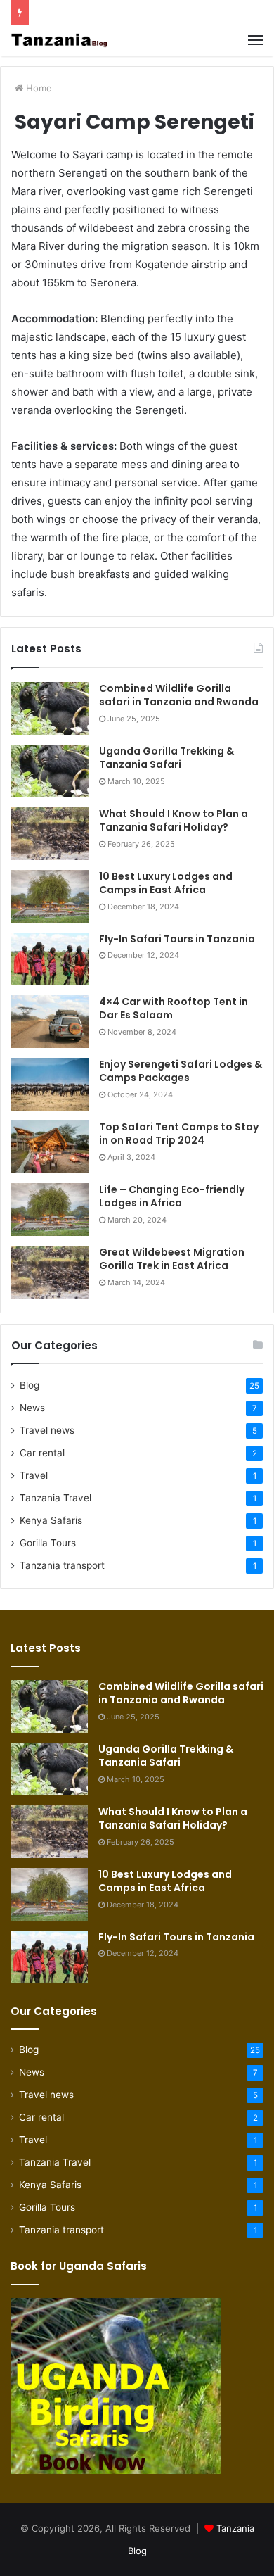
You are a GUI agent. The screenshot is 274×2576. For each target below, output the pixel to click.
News (32, 1408)
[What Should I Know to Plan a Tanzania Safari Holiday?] (50, 834)
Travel (34, 1475)
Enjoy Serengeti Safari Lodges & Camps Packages (181, 1071)
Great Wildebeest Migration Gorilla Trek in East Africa (172, 1259)
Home (38, 88)
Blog (30, 1385)
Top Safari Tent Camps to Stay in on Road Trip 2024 (179, 1134)
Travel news (47, 1430)
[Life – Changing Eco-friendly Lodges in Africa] (50, 1210)
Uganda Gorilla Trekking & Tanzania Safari (167, 758)
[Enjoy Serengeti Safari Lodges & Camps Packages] (50, 1084)
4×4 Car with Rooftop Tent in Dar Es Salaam (174, 1009)
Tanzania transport (62, 1565)
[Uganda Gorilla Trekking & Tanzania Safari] (50, 771)
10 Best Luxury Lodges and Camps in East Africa (166, 883)
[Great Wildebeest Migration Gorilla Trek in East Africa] (50, 1272)
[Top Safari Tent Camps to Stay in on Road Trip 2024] (50, 1147)
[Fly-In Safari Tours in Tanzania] (50, 959)
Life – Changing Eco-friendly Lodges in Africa (172, 1197)
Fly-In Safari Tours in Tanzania (177, 939)
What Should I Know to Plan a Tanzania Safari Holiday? (174, 821)
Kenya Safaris (51, 1520)
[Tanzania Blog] (60, 40)
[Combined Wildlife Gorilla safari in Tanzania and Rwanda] (50, 708)
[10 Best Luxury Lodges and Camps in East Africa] (50, 896)
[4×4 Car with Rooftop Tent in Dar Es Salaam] (50, 1022)
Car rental (42, 1453)
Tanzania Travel (56, 1498)
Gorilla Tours (48, 1543)
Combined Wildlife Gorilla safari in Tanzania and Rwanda (179, 695)
